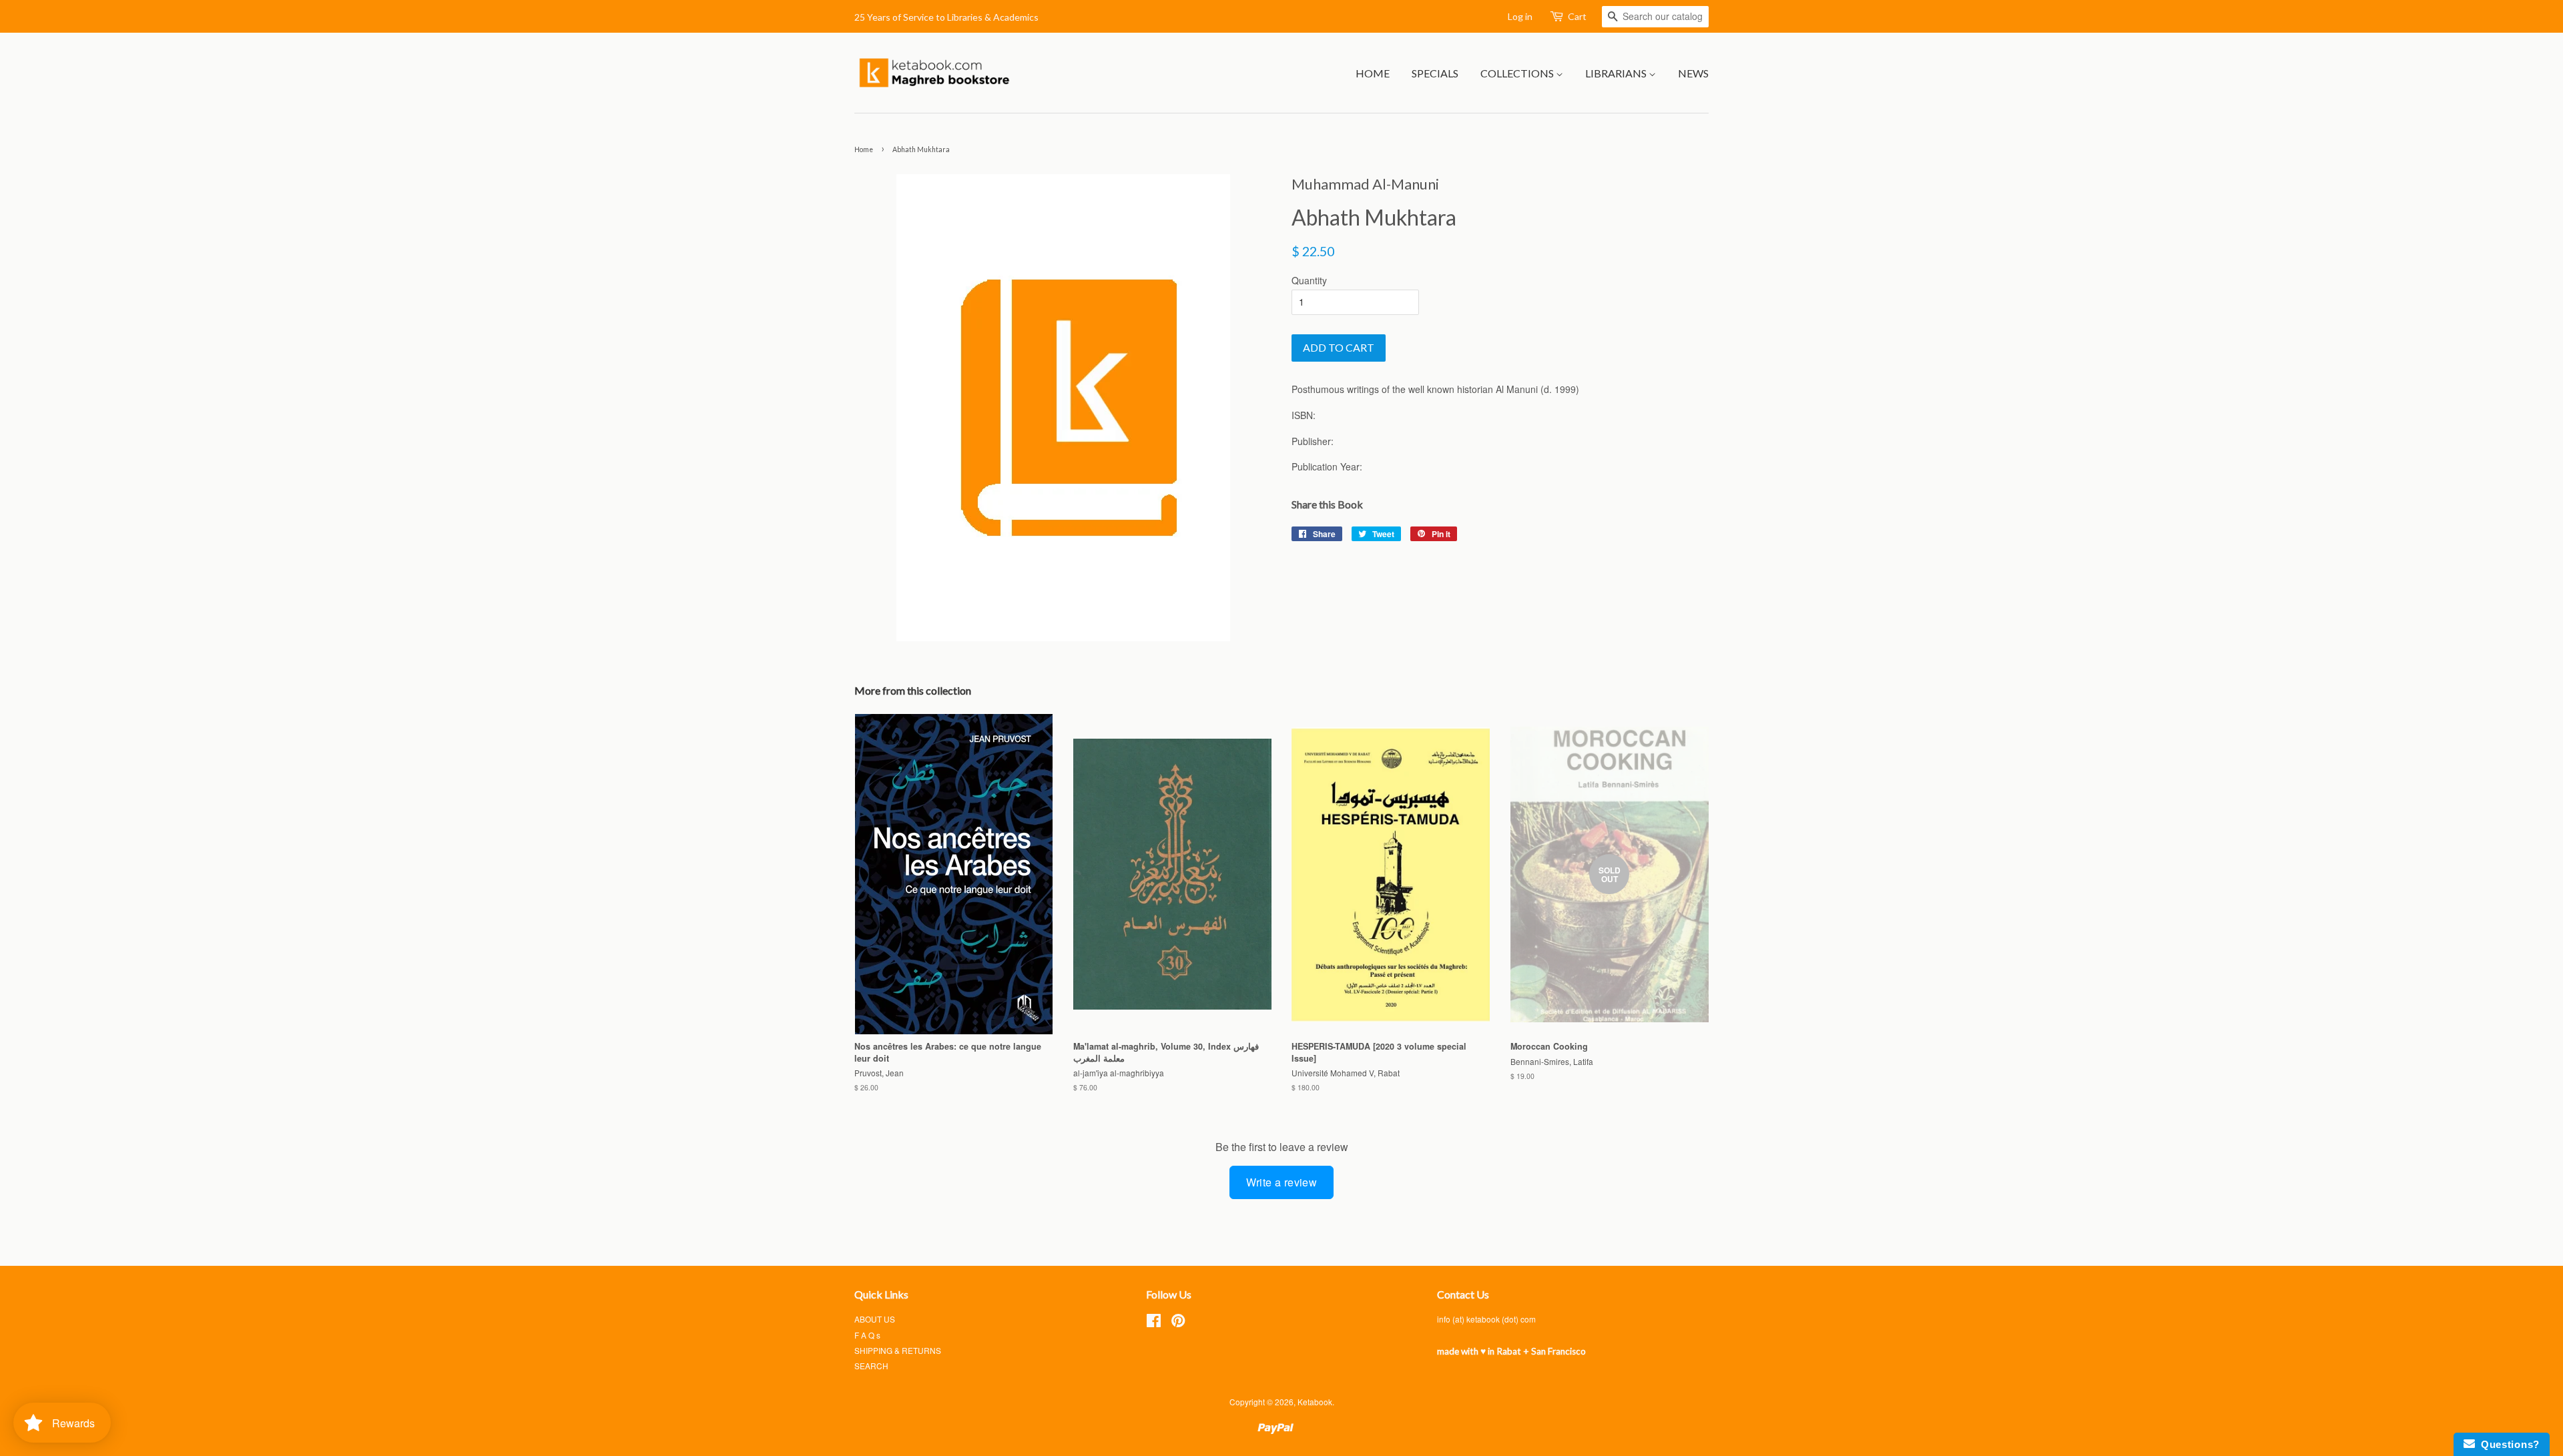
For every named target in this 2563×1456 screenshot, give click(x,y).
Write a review (1282, 1182)
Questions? (2507, 1444)
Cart (1577, 16)
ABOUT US (875, 1319)
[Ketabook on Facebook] (1154, 1323)
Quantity (1309, 280)
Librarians (1617, 73)
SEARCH (871, 1366)
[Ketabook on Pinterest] (1178, 1323)
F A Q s (867, 1335)
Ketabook (1315, 1402)
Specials (1435, 73)
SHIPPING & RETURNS (898, 1350)
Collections (1518, 73)
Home (1373, 73)
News (1693, 73)
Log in (1520, 16)
